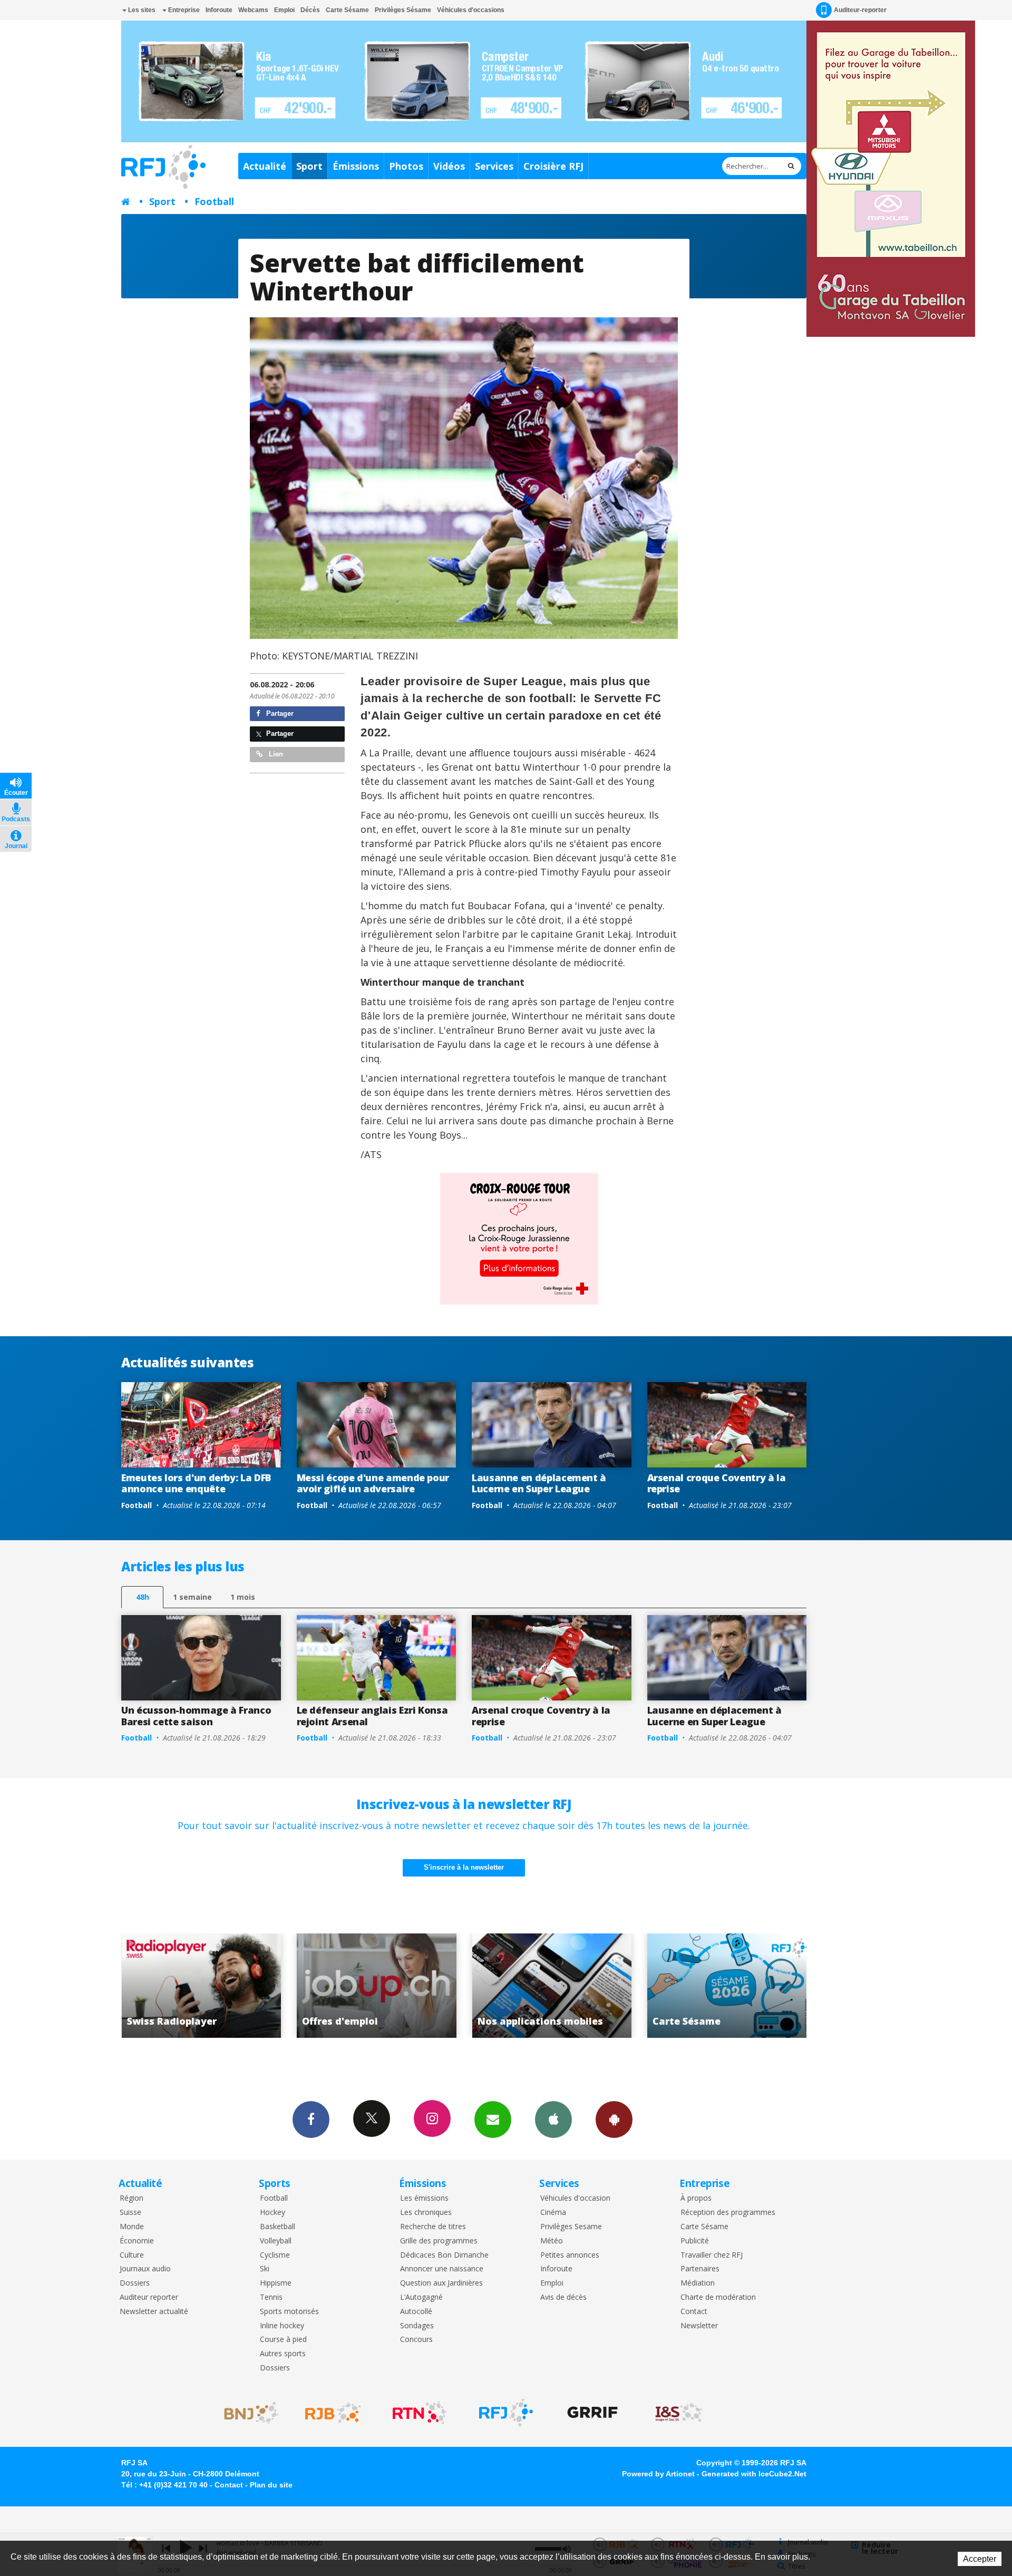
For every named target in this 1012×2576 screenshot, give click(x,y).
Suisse (130, 2213)
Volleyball (276, 2241)
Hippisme (276, 2283)
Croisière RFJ (553, 166)
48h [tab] (143, 1597)
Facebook (311, 2120)
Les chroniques (426, 2213)
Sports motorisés (289, 2312)
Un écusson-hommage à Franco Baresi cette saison (196, 1716)
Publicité (695, 2241)
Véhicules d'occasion (575, 2198)
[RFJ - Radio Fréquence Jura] (506, 2413)
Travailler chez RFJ (712, 2255)
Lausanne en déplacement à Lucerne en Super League (539, 1483)
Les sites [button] (141, 10)
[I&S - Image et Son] (679, 2413)
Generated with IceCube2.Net (754, 2474)
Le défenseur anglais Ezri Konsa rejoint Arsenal (372, 1716)
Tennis (271, 2297)
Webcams (253, 10)
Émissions (356, 166)
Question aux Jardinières (441, 2283)
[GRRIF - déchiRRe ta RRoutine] (592, 2413)
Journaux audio (145, 2269)
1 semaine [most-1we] (192, 1597)
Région (132, 2198)
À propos (696, 2198)
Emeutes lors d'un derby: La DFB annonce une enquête (196, 1483)
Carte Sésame (347, 10)
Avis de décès (563, 2297)
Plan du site (271, 2485)
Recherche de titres (433, 2227)
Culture (132, 2255)
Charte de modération (718, 2297)
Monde (132, 2227)
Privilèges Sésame (403, 10)
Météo (552, 2241)
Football (214, 201)
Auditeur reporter (149, 2297)
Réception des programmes (728, 2213)
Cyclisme (275, 2255)
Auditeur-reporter (860, 10)
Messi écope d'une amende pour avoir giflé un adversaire (373, 1483)
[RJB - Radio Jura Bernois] (333, 2413)
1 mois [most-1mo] (243, 1597)
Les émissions (424, 2198)
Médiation (698, 2283)
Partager (279, 713)
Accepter (980, 2559)
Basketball (278, 2227)
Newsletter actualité (154, 2312)
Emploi (284, 10)
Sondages (417, 2326)
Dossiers (135, 2283)
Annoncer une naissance (442, 2269)
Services (494, 166)
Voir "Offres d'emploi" (201, 1986)
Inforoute (219, 10)
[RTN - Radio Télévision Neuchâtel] (420, 2413)
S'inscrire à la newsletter (464, 1867)
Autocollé (416, 2312)
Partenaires (700, 2269)
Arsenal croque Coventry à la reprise (717, 1483)
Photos (406, 166)
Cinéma (553, 2213)
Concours (416, 2340)
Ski (265, 2269)
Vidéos (449, 166)
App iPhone (553, 2120)
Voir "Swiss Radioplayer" (727, 1986)
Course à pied (283, 2340)
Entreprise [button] (183, 10)
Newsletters (493, 2120)
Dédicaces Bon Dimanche (444, 2255)
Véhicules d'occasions (471, 10)
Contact (694, 2312)
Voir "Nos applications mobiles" (377, 1986)
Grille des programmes (439, 2241)
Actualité (265, 166)
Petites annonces (570, 2255)
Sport (309, 166)
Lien (275, 754)
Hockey (273, 2213)
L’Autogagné (421, 2297)
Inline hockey (282, 2326)
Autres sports (283, 2354)
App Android (614, 2120)
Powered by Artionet (658, 2474)
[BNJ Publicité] (247, 2413)
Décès (310, 10)
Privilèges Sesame (571, 2227)
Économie (137, 2241)
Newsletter (699, 2326)
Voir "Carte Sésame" (552, 1986)
